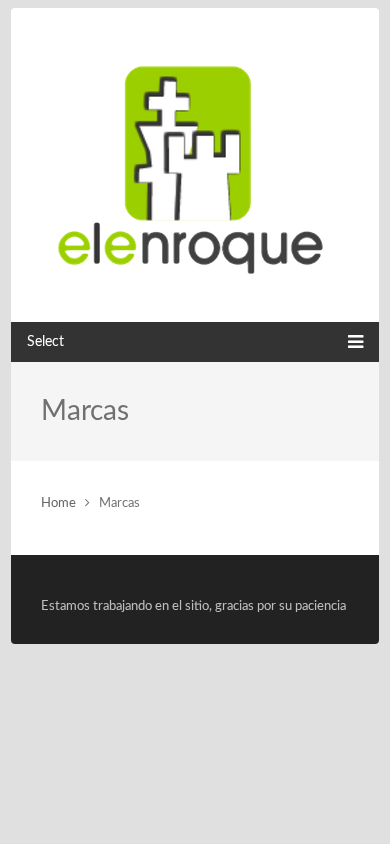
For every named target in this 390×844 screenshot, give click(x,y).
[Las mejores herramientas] (195, 165)
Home (58, 503)
